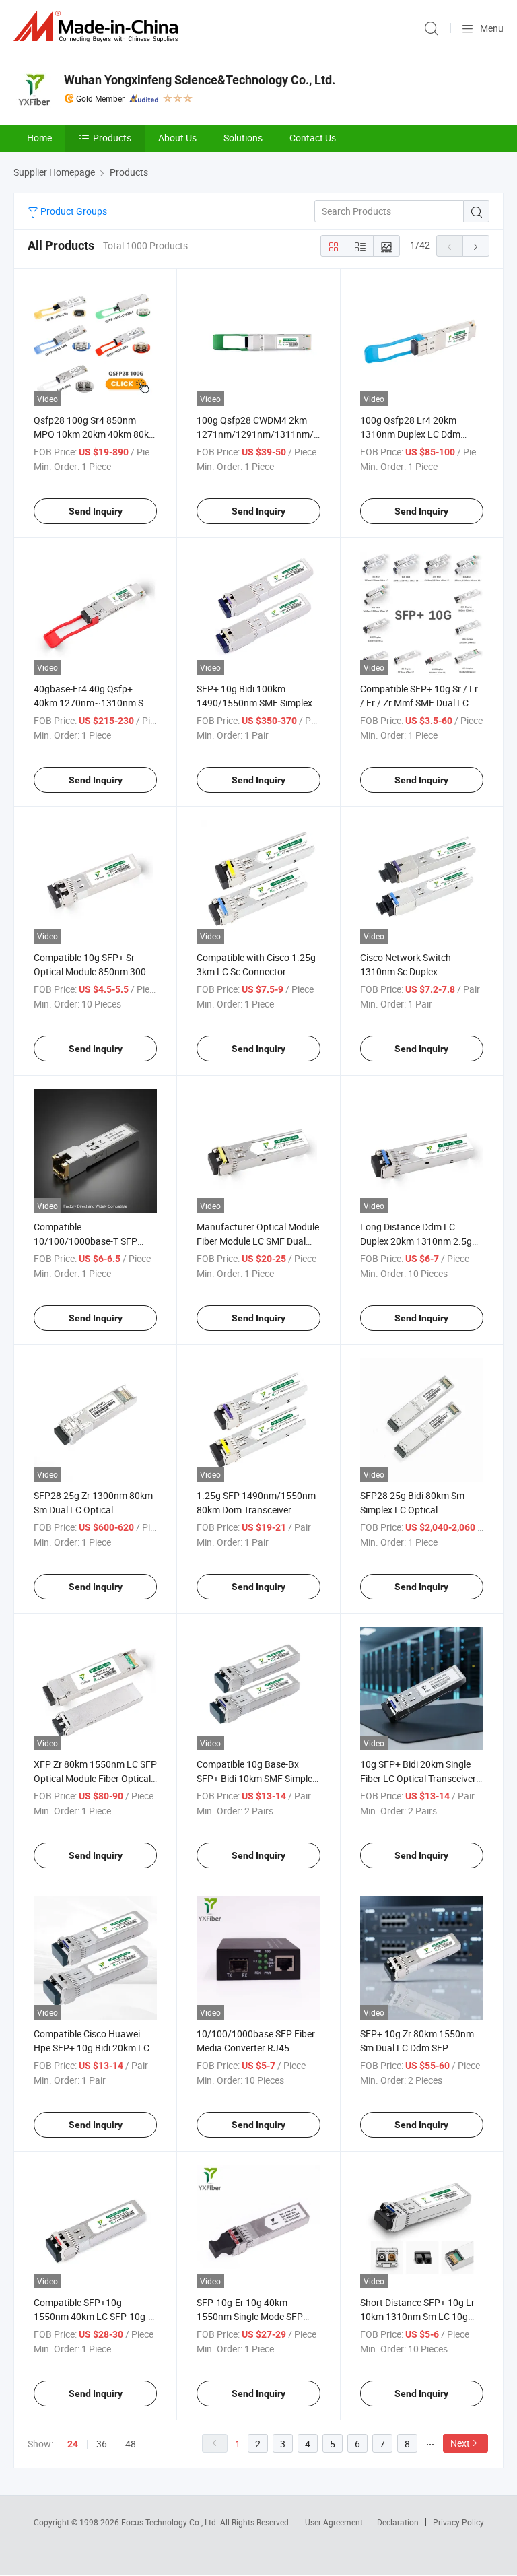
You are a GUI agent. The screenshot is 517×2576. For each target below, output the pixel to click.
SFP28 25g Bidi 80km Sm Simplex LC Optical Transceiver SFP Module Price (421, 1510)
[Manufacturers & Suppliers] (98, 27)
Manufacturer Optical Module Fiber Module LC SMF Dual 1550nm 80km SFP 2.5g (258, 1241)
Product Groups (73, 211)
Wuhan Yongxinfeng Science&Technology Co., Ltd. (200, 80)
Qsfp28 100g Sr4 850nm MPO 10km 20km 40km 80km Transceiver (95, 434)
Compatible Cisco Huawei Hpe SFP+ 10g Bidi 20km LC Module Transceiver (92, 2048)
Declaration (398, 2522)
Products (112, 138)
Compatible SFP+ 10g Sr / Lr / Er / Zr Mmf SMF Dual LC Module (419, 703)
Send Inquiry (96, 511)
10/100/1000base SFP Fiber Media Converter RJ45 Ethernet (256, 2048)
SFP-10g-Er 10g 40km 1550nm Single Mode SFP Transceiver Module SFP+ (250, 2316)
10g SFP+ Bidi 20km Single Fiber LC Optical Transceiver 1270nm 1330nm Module (418, 1778)
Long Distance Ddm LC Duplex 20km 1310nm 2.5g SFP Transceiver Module (416, 1241)
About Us (177, 138)
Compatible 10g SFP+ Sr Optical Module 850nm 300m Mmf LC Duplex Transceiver (94, 971)
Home (39, 138)
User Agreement (334, 2522)
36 (102, 2444)
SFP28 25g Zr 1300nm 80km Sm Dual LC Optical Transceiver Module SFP (93, 1510)
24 (73, 2444)
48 (131, 2444)
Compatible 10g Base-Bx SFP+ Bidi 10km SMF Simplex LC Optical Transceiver (257, 1778)
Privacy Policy (458, 2522)
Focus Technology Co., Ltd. (171, 2522)
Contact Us (313, 138)
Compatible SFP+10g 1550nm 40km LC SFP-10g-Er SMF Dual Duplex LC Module (95, 2316)
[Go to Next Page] (476, 246)
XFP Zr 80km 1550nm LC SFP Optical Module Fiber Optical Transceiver (95, 1778)
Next (460, 2443)
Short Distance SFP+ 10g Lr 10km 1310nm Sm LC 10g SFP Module (417, 2316)
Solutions (243, 138)
